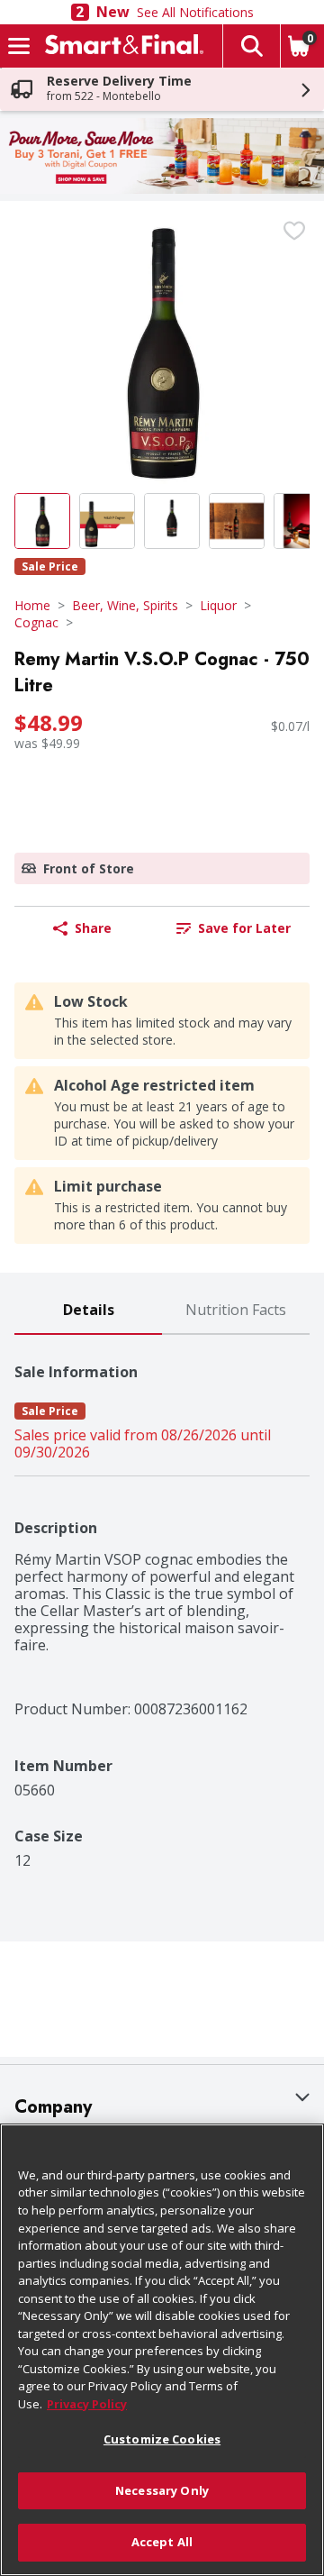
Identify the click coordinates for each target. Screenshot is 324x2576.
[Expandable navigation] (19, 46)
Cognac (36, 622)
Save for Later (244, 928)
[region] (162, 2350)
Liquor (218, 605)
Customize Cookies (162, 2439)
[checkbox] (294, 231)
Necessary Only (162, 2490)
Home (32, 605)
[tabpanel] (162, 1602)
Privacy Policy (87, 2404)
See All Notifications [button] (195, 12)
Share (93, 928)
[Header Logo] (121, 46)
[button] (251, 46)
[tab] (88, 1311)
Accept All (162, 2542)
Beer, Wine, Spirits (125, 605)
